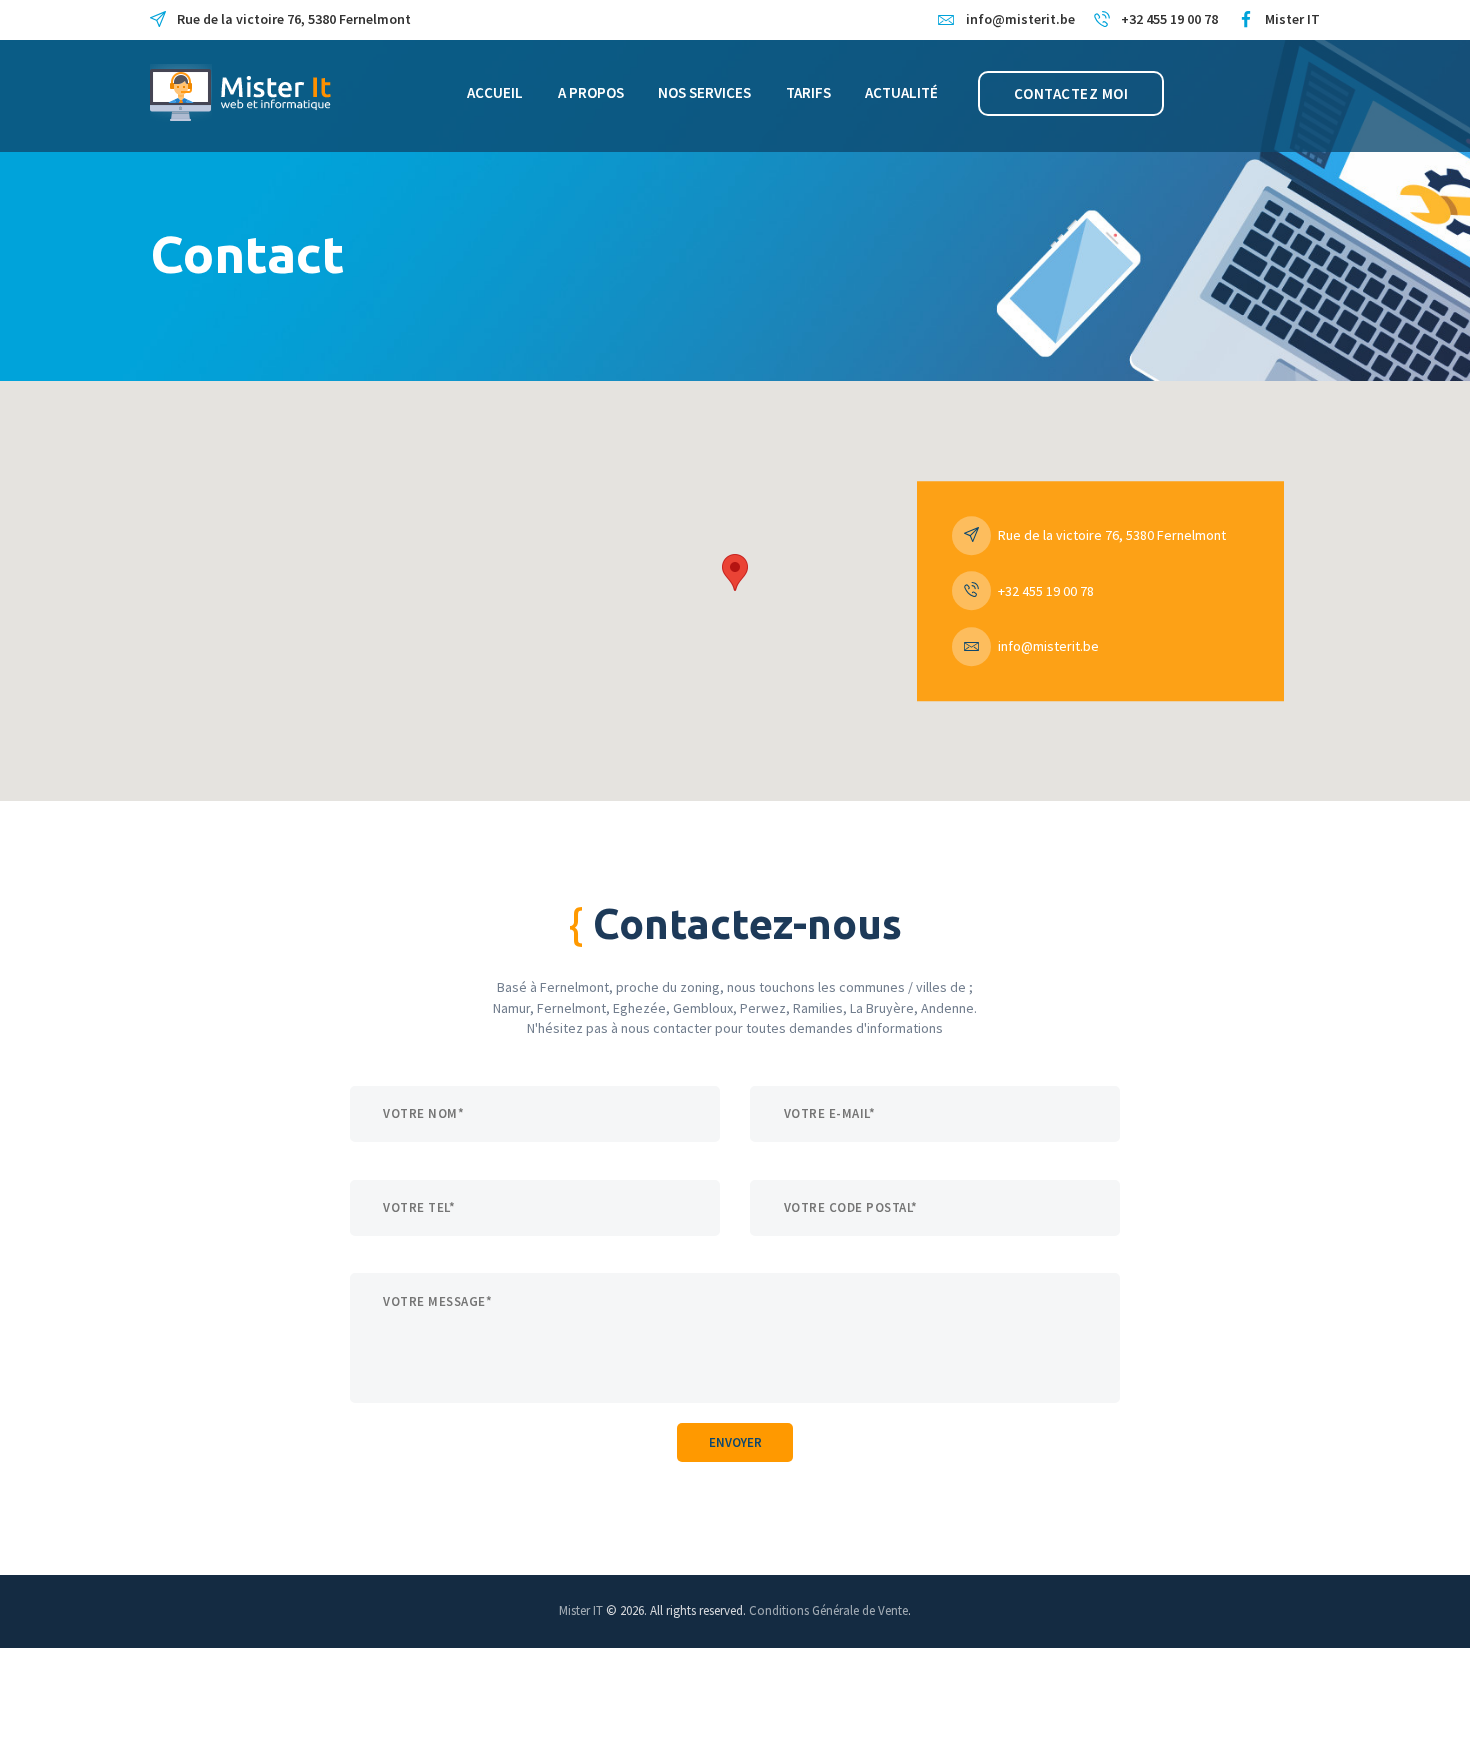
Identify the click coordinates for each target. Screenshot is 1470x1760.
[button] (735, 572)
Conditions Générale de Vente (828, 1610)
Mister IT (581, 1610)
